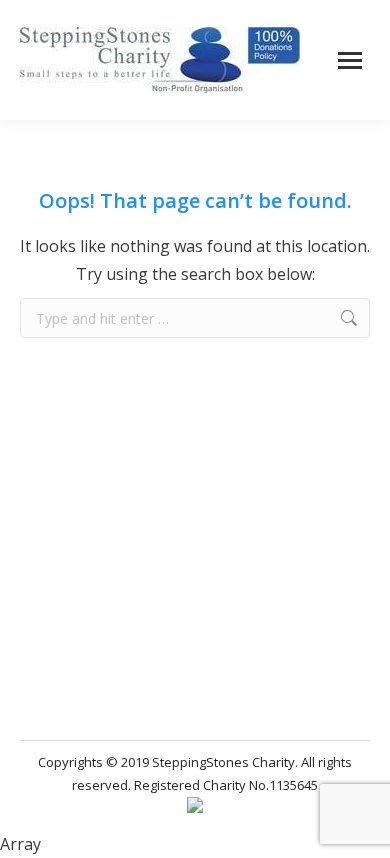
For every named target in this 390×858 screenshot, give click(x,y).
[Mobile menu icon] (350, 60)
